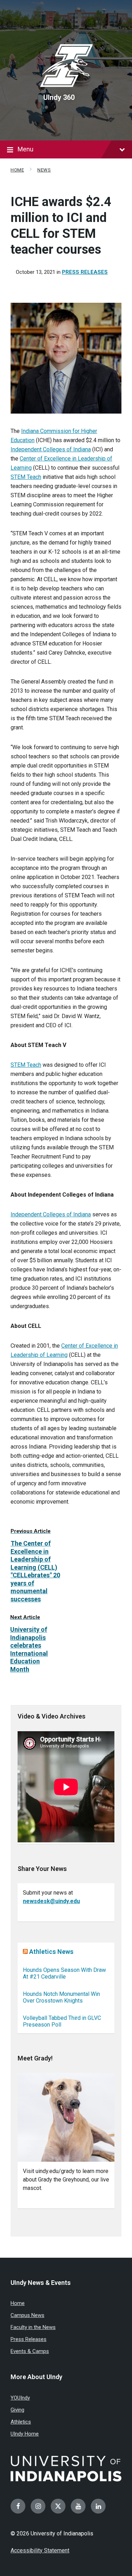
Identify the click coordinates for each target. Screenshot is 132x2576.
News (44, 170)
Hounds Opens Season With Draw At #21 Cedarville (64, 1973)
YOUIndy (20, 2398)
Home (17, 170)
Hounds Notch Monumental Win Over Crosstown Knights (61, 1997)
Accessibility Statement (40, 2550)
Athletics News (51, 1952)
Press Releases (85, 272)
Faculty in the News (33, 2327)
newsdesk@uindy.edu (51, 1901)
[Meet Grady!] (66, 2117)
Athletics (21, 2422)
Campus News (27, 2315)
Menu (26, 149)
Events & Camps (30, 2351)
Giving (17, 2410)
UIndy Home (25, 2434)
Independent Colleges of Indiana (51, 449)
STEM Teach (26, 477)
